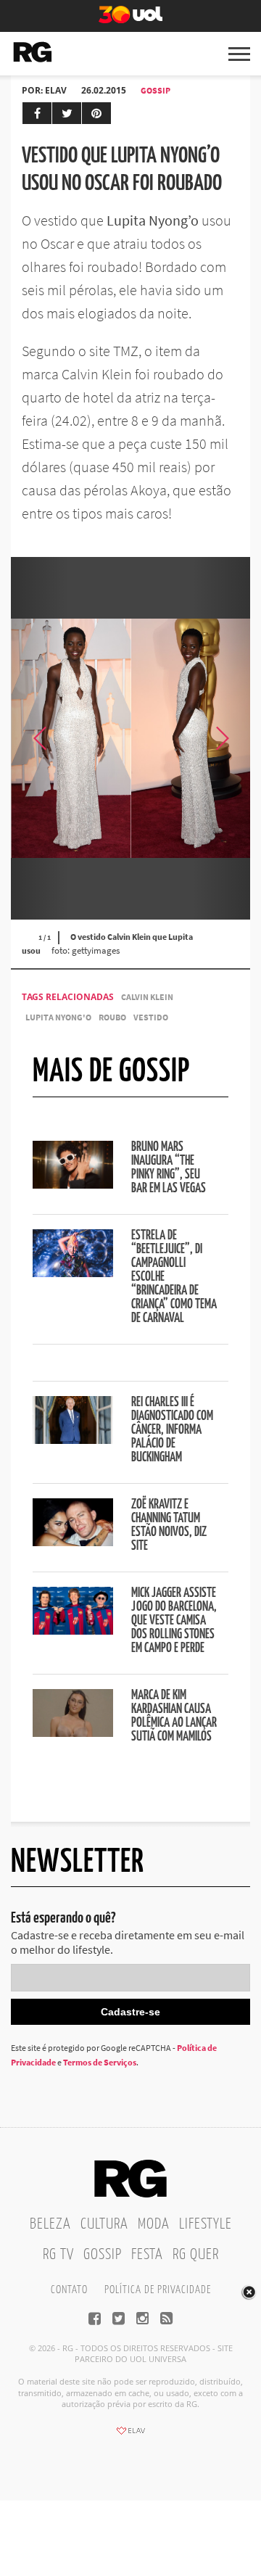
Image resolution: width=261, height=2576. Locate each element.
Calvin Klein (147, 997)
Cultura (104, 2224)
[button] (221, 738)
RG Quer (196, 2255)
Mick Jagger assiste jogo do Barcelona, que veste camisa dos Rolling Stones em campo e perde (174, 1621)
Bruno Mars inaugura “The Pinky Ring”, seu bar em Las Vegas (169, 1168)
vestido (151, 1017)
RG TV (58, 2255)
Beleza (50, 2224)
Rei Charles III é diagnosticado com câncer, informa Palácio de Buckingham (172, 1430)
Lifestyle (206, 2224)
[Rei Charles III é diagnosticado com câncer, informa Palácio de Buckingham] (73, 1440)
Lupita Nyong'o (58, 1017)
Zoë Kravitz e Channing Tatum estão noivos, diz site (169, 1526)
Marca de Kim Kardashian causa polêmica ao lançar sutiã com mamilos (174, 1716)
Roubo (112, 1017)
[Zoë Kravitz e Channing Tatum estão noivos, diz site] (73, 1542)
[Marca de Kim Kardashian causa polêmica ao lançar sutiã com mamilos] (73, 1733)
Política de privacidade (158, 2290)
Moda (154, 2224)
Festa (147, 2255)
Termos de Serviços (100, 2062)
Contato (69, 2290)
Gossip (156, 90)
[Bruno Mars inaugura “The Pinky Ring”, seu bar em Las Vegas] (73, 1184)
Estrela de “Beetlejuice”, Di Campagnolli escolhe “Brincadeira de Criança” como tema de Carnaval (174, 1277)
